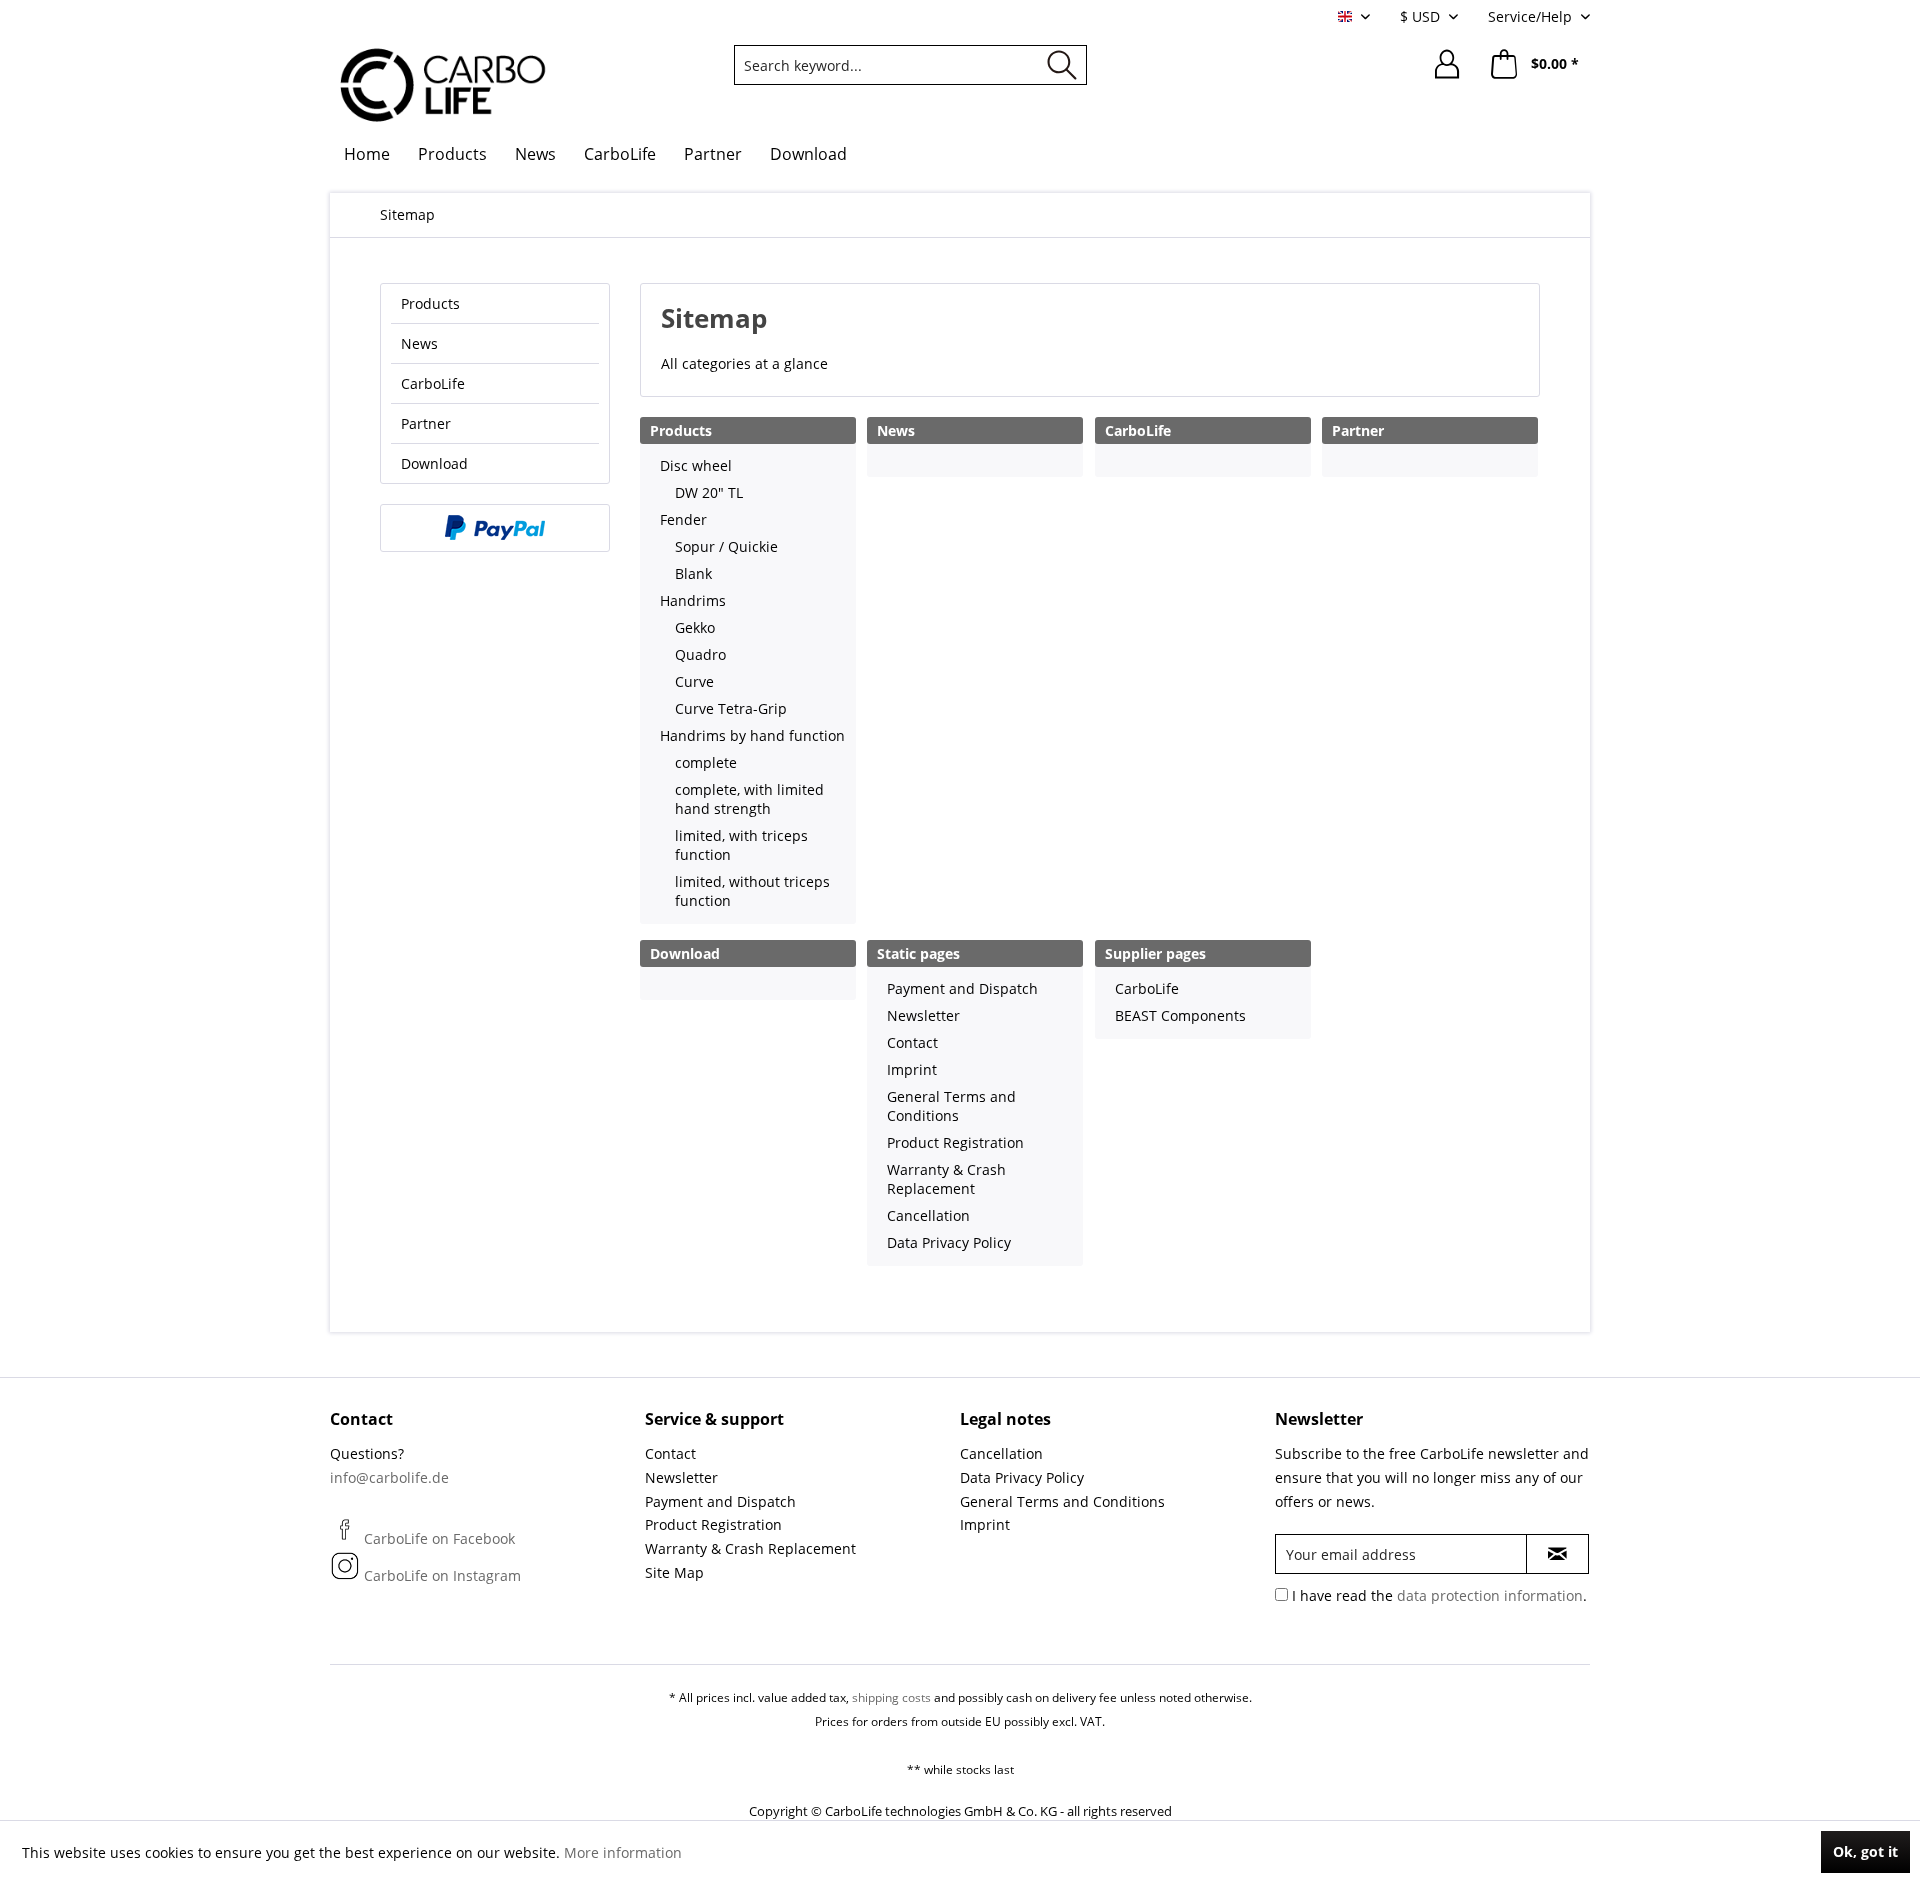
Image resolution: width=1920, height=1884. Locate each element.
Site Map (674, 1572)
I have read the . (1439, 1595)
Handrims (693, 600)
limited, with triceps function (741, 845)
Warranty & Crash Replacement (946, 1179)
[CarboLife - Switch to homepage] (444, 85)
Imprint (912, 1069)
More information (623, 1852)
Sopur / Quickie (726, 546)
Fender (683, 519)
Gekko (695, 627)
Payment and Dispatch (962, 988)
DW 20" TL (709, 492)
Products (430, 303)
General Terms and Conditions (951, 1106)
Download (434, 463)
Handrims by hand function (752, 735)
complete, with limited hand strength (749, 799)
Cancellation (928, 1215)
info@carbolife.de (389, 1477)
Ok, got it (1865, 1851)
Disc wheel (696, 465)
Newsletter (923, 1015)
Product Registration (955, 1142)
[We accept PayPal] (495, 528)
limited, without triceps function (752, 891)
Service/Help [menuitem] (1532, 16)
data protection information (1490, 1595)
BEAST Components (1180, 1015)
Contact (912, 1042)
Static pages (918, 953)
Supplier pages (1155, 953)
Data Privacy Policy (949, 1242)
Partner (426, 423)
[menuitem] (910, 65)
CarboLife (433, 383)
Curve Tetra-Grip (731, 708)
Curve (694, 681)
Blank (693, 573)
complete (706, 762)
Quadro (700, 654)
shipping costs (891, 1697)
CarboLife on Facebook (437, 1538)
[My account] (1447, 65)
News (419, 343)
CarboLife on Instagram (440, 1575)
